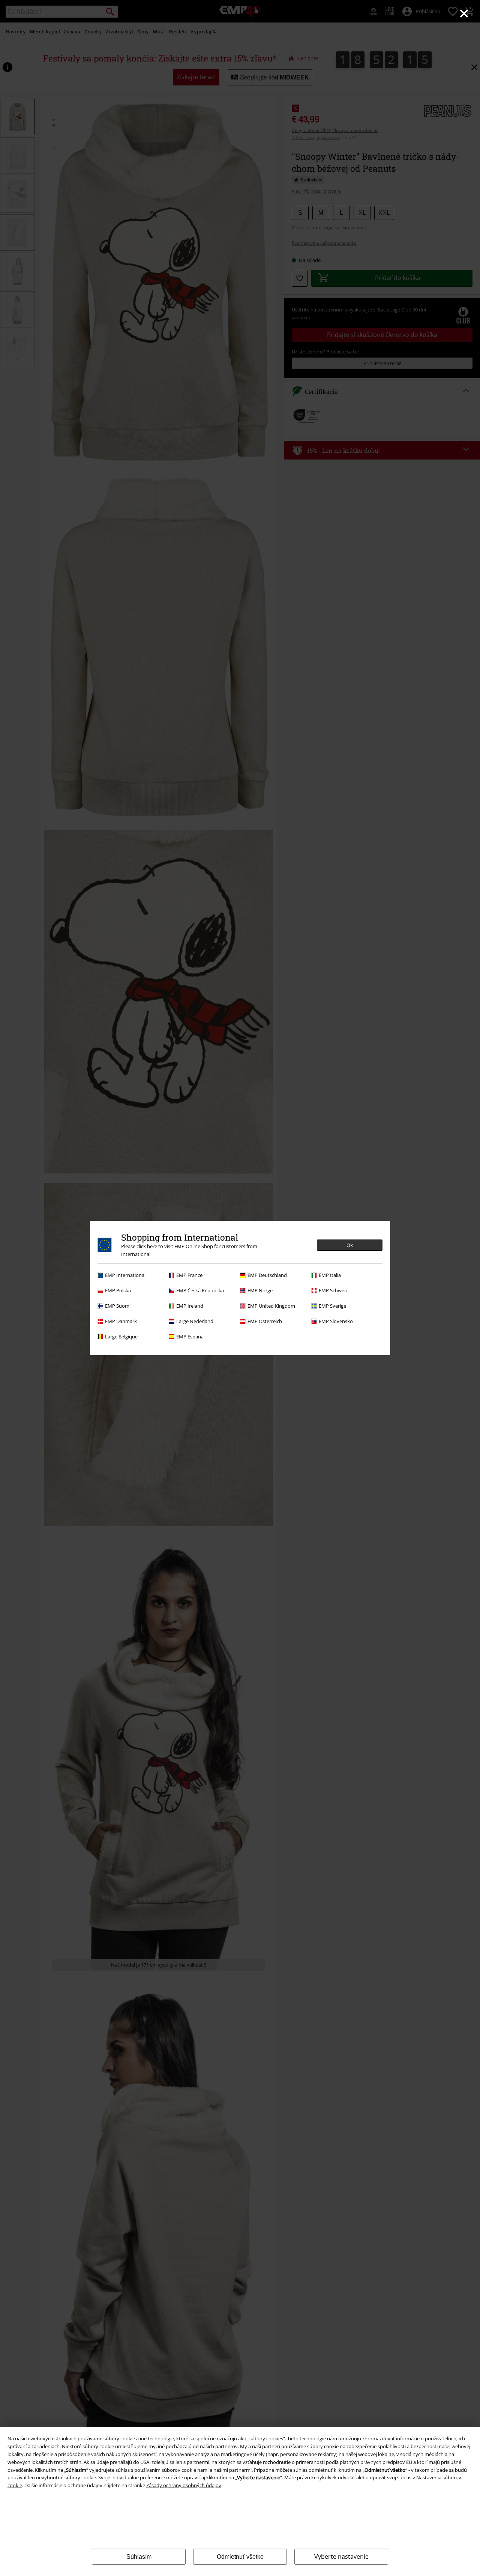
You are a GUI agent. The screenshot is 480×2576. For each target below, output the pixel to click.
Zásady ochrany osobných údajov (184, 2485)
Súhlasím (139, 2557)
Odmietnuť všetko (240, 2557)
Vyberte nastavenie (341, 2557)
